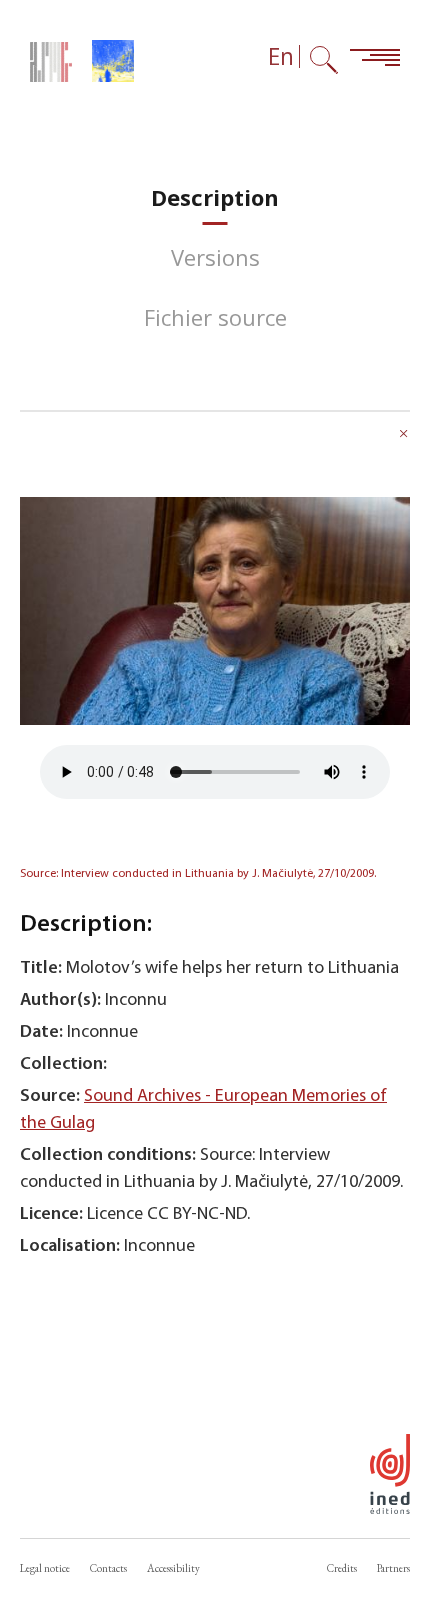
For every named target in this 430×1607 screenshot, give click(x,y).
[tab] (215, 197)
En (281, 56)
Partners (393, 1568)
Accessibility (173, 1568)
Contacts (108, 1568)
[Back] (404, 436)
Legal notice (45, 1568)
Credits (342, 1568)
